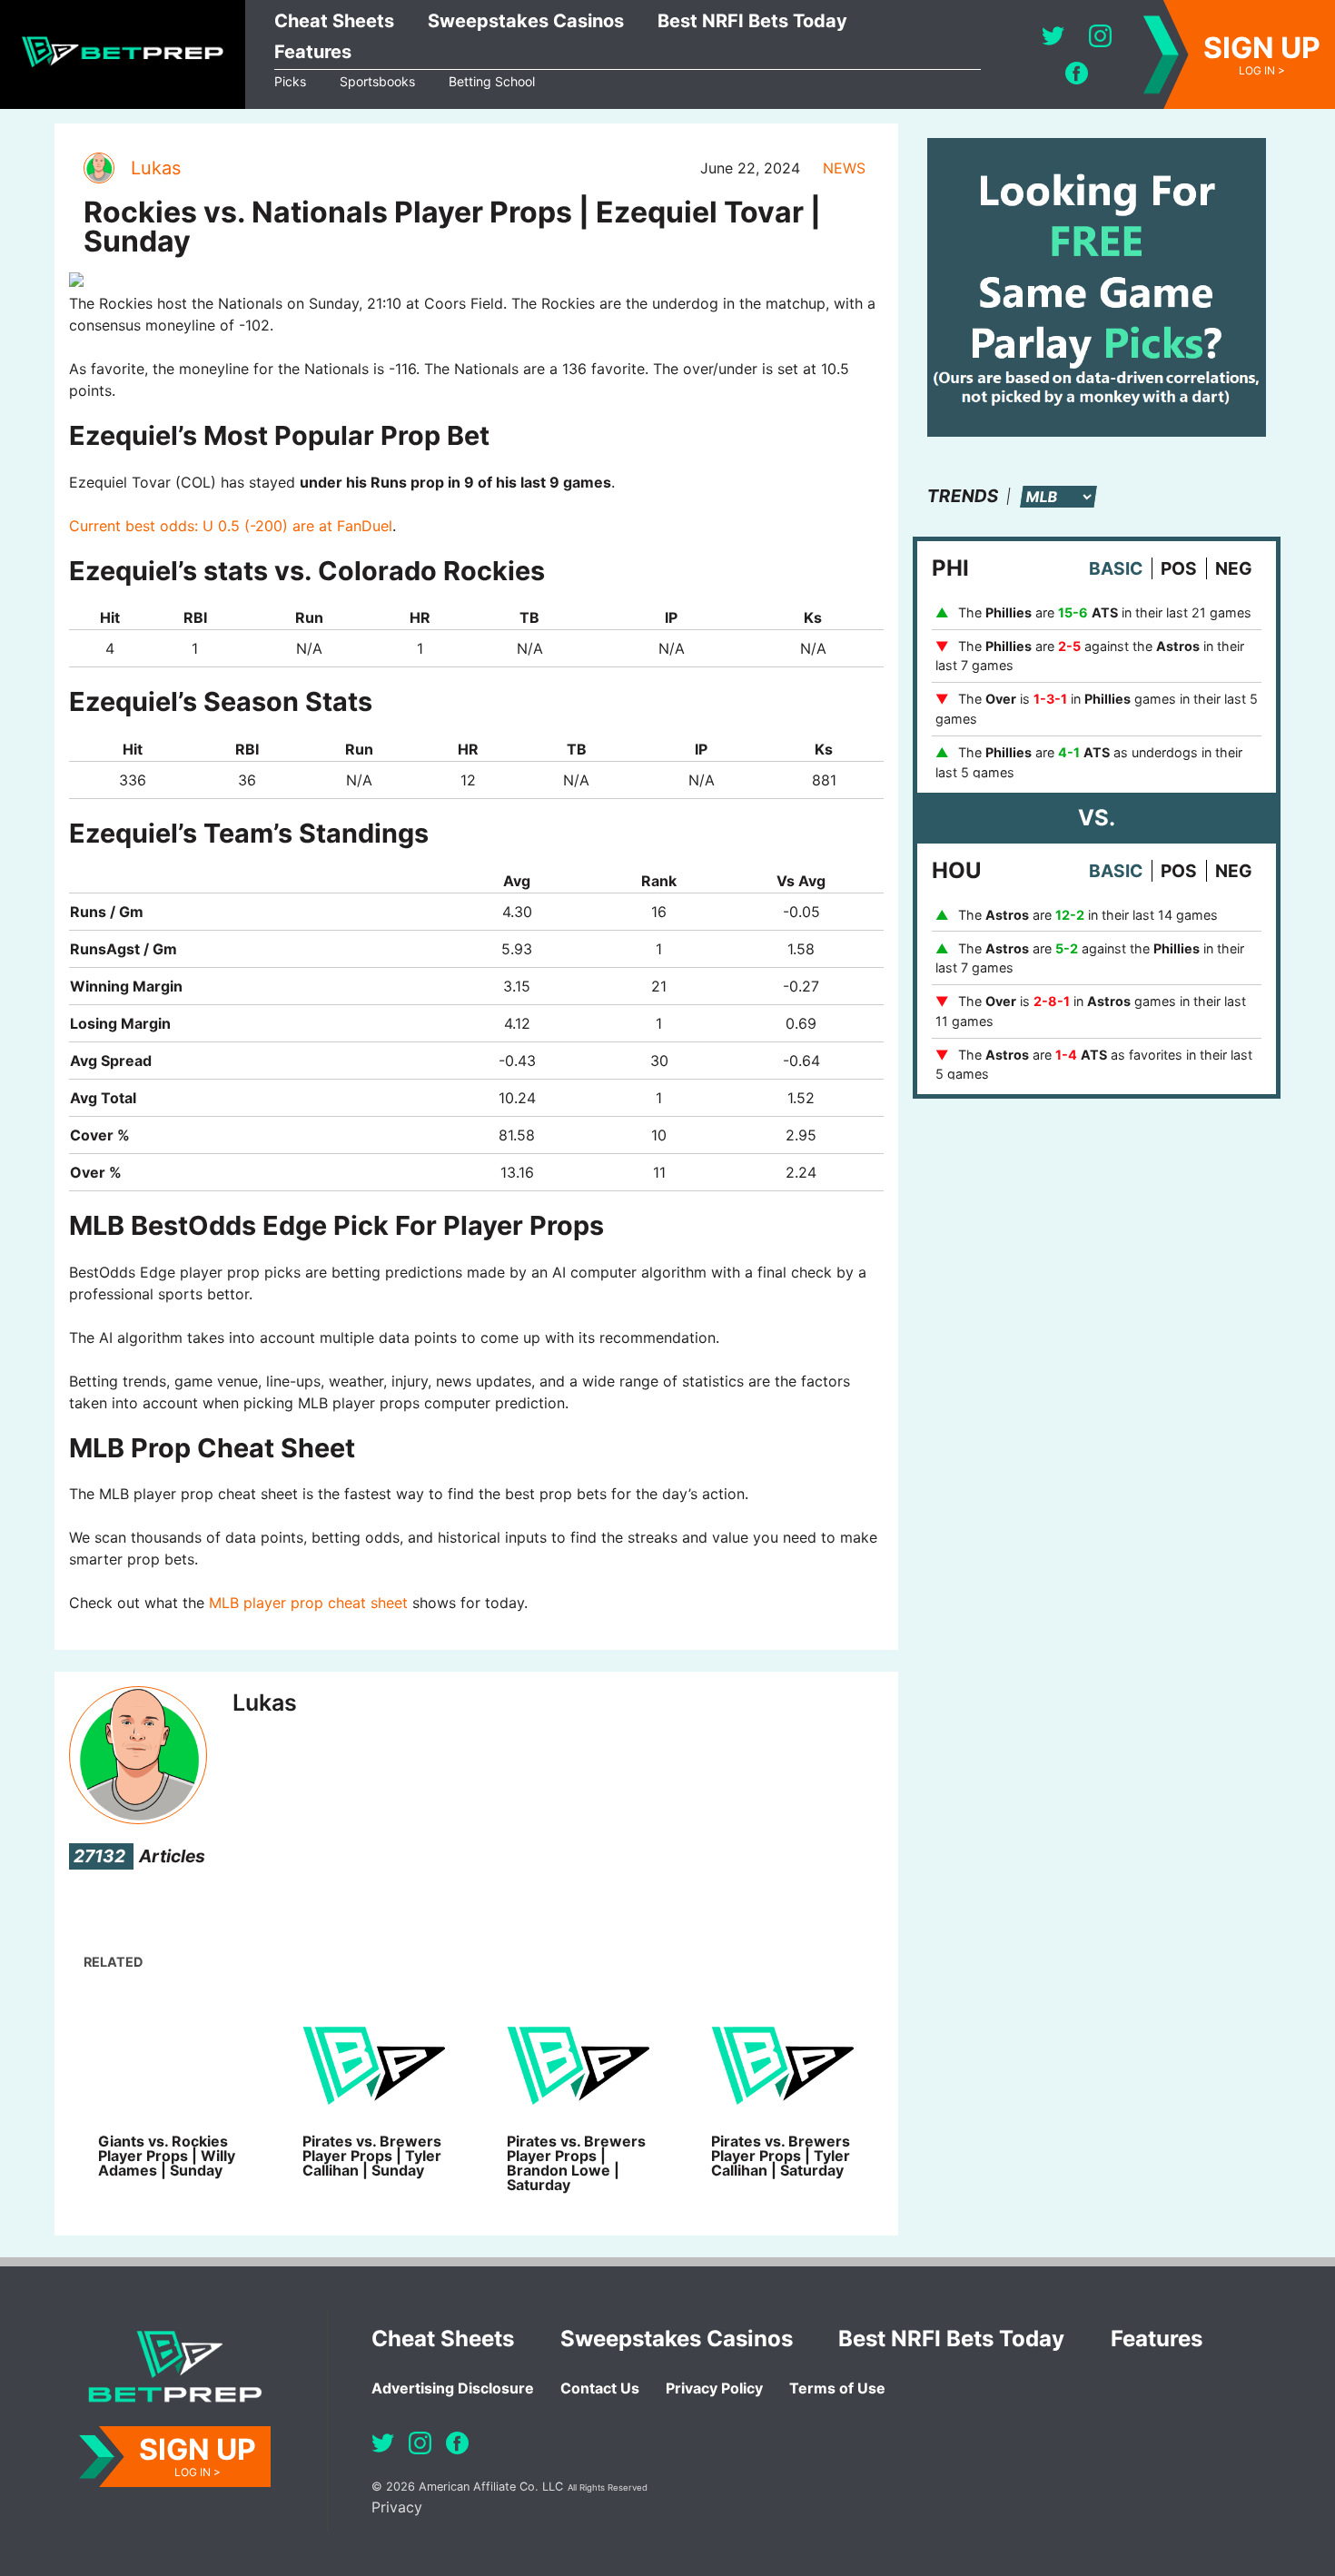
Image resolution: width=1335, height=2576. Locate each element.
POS (1179, 568)
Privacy (397, 2507)
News (844, 168)
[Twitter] (1053, 36)
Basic (1116, 568)
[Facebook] (1077, 73)
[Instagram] (1100, 36)
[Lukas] (98, 168)
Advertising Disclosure (453, 2388)
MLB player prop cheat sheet (308, 1603)
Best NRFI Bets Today (752, 21)
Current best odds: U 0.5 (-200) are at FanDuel (231, 526)
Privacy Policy (714, 2388)
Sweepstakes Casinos (526, 21)
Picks (290, 81)
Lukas (156, 168)
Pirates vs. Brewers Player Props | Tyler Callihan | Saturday (781, 2156)
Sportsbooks (377, 81)
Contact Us (600, 2388)
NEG (1234, 568)
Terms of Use (837, 2388)
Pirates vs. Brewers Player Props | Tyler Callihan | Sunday (372, 2156)
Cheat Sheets (334, 21)
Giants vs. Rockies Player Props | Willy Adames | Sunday (167, 2156)
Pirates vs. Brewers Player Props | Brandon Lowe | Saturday (576, 2163)
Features (313, 52)
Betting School (492, 81)
